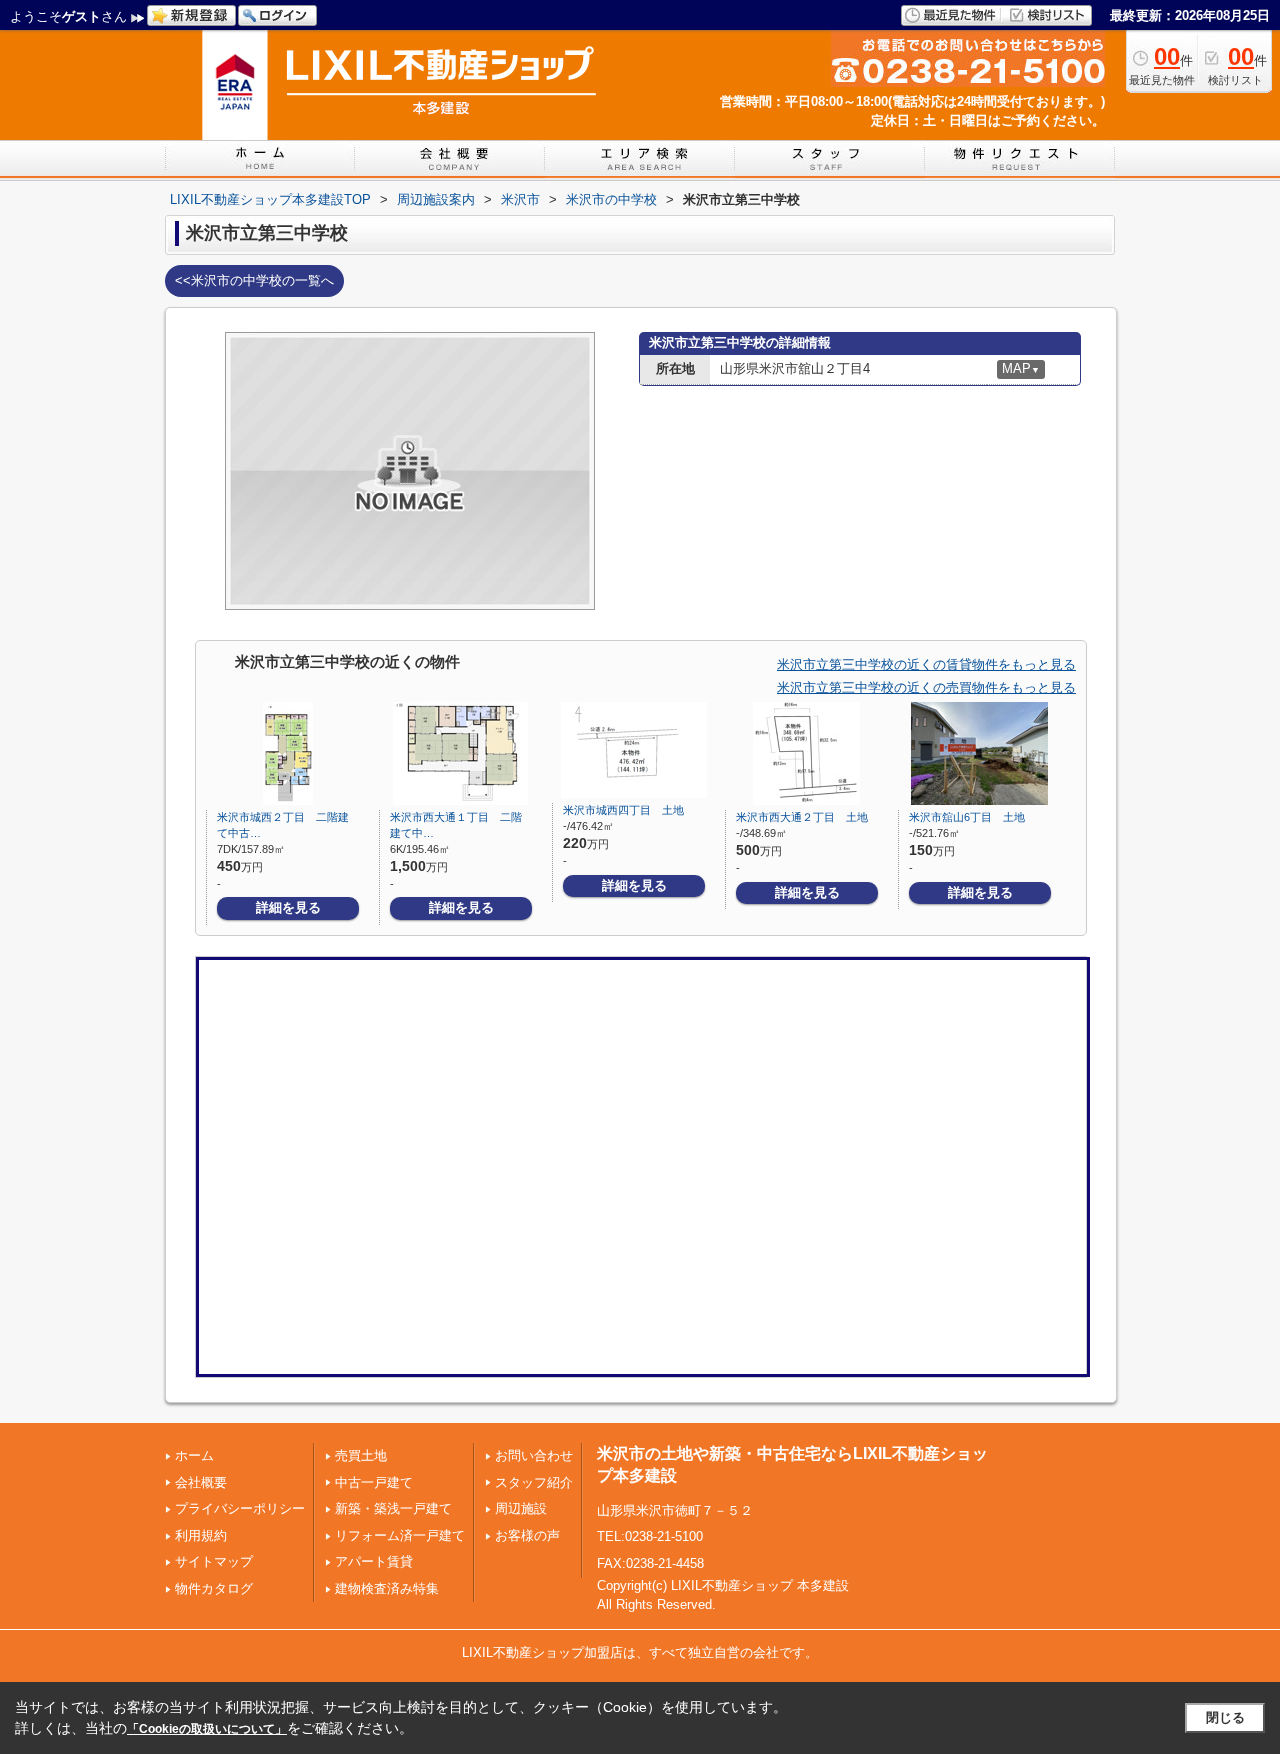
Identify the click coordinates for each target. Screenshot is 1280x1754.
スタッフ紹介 (534, 1482)
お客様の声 (527, 1535)
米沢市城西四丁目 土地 (623, 810)
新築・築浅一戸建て (393, 1508)
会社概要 (201, 1482)
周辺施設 (521, 1508)
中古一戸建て (374, 1482)
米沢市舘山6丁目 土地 (967, 817)
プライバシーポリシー (240, 1508)
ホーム (194, 1455)
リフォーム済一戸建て (400, 1535)
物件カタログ (214, 1588)
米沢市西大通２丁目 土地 (802, 817)
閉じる (1225, 1717)
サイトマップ (214, 1561)
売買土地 (361, 1455)
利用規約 (201, 1535)
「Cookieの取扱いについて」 (207, 1729)
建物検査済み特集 (387, 1588)
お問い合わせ (534, 1455)
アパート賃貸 (374, 1561)
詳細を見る (288, 907)
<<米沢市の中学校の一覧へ (254, 280)
